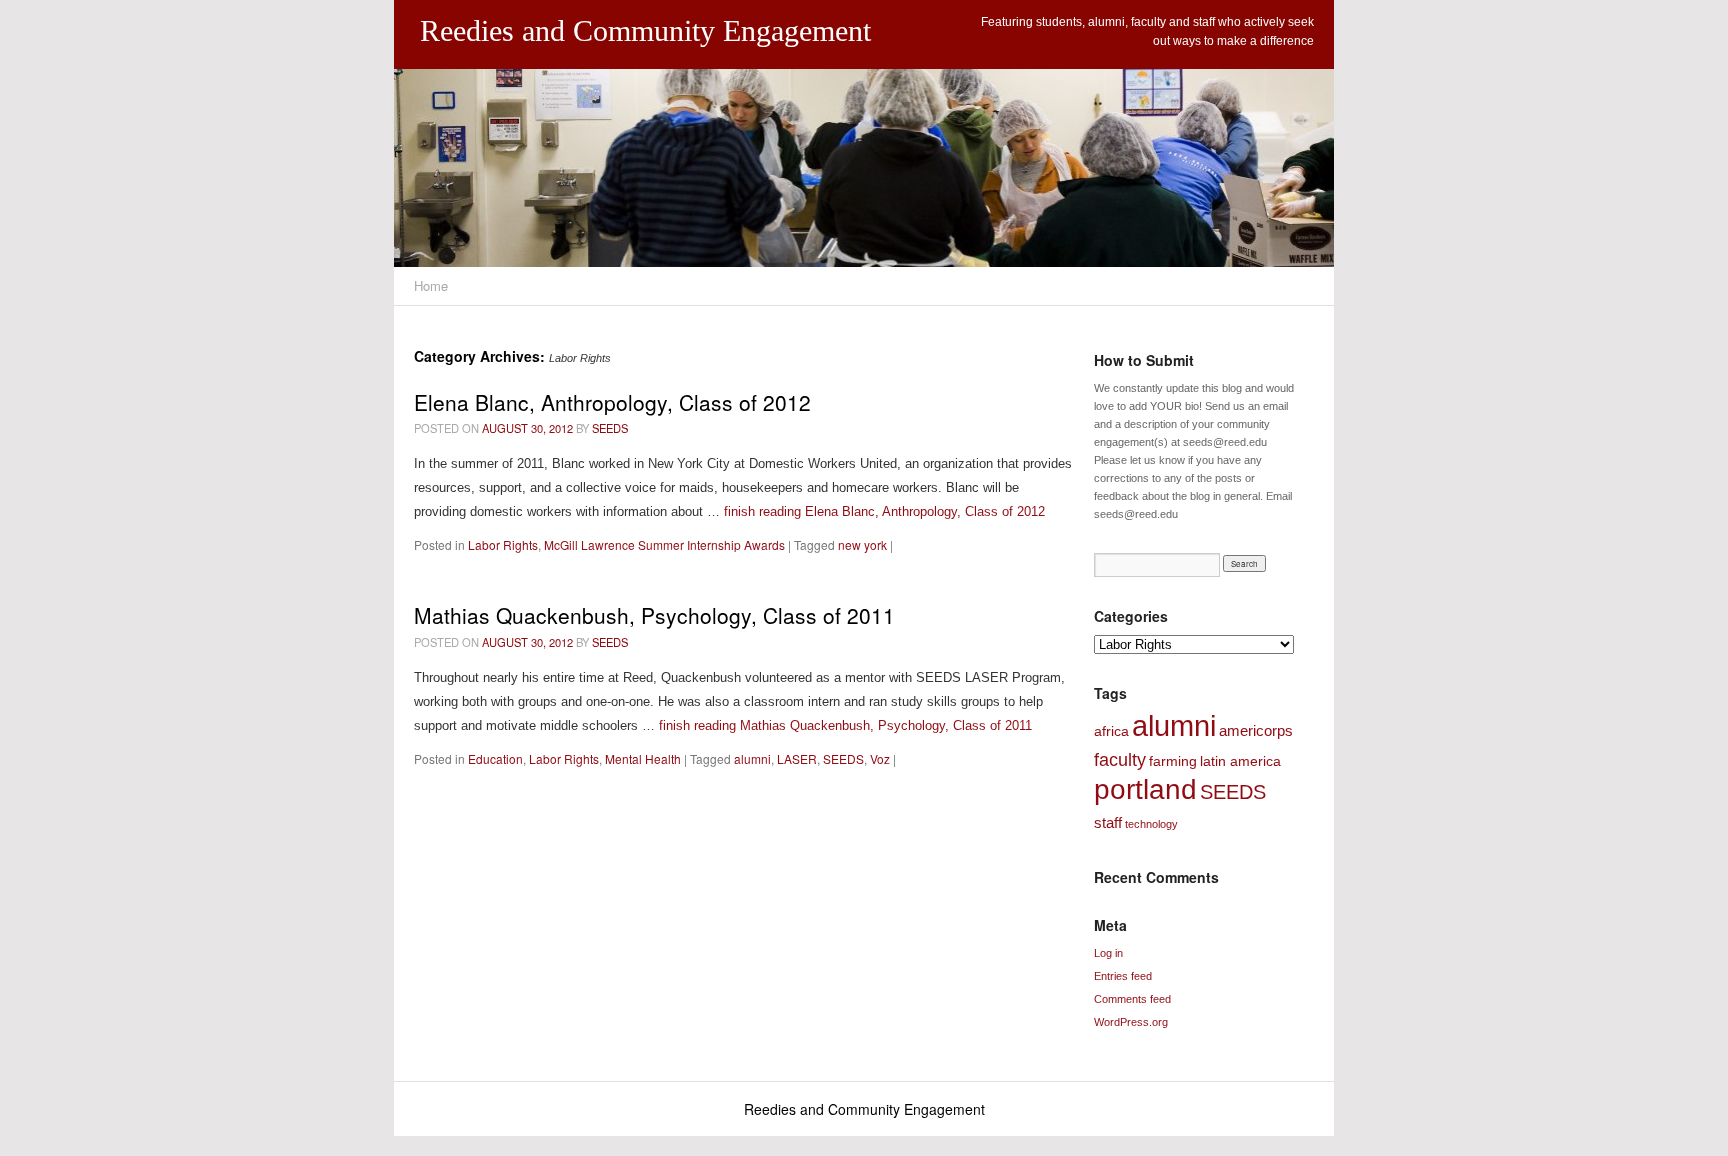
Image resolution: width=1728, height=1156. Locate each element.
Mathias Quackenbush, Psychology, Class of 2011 (654, 615)
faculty (1120, 760)
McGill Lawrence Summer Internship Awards (664, 544)
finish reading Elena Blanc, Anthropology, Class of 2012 (884, 511)
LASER (797, 758)
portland (1145, 789)
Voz (880, 758)
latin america (1240, 761)
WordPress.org (1131, 1022)
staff (1108, 822)
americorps (1256, 730)
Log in (1108, 953)
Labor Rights (503, 544)
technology (1151, 824)
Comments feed (1132, 999)
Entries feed (1123, 976)
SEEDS (610, 428)
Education (495, 758)
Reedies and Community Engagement (645, 30)
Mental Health (643, 758)
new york (862, 544)
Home (431, 285)
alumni (752, 758)
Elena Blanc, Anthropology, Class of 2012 (612, 402)
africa (1111, 731)
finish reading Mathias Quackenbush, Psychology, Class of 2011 (845, 725)
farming (1173, 761)
